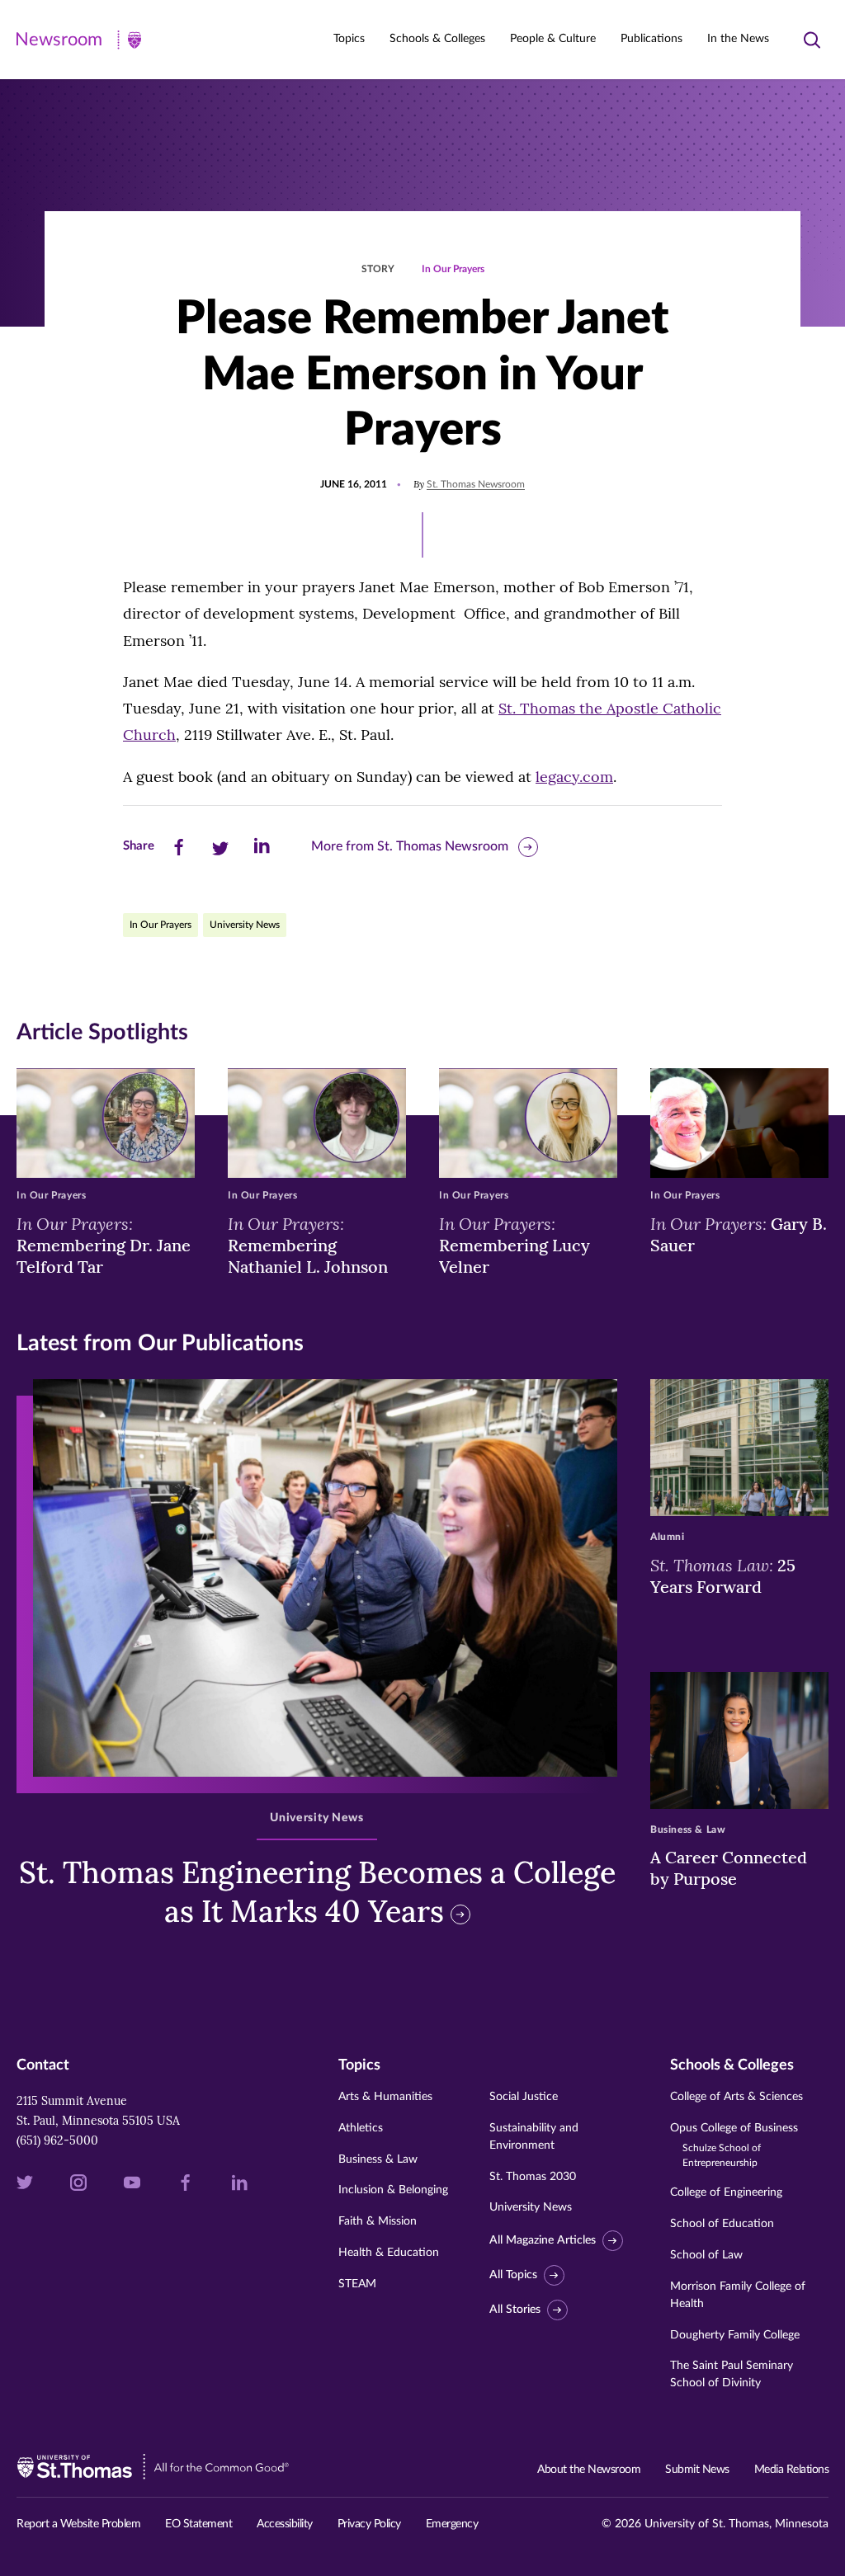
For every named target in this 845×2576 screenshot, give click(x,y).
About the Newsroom (589, 2470)
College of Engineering (726, 2192)
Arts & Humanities (385, 2097)
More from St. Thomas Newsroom (410, 846)
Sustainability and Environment (534, 2137)
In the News (738, 39)
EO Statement (198, 2524)
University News (245, 925)
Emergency (452, 2524)
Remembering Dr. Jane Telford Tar (104, 1245)
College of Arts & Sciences (736, 2097)
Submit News (697, 2470)
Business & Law (378, 2159)
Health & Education (389, 2253)
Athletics (361, 2128)
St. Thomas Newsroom (476, 484)
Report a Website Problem (78, 2524)
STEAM (357, 2284)
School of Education (722, 2224)
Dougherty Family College (735, 2335)
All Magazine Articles (543, 2240)
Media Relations (792, 2470)
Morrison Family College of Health (738, 2295)
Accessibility (285, 2524)
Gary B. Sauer (739, 1234)
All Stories (515, 2310)
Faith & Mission (378, 2221)
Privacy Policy (369, 2524)
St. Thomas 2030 (533, 2177)
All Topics (513, 2275)
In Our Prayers (453, 269)
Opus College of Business (734, 2145)
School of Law (706, 2255)
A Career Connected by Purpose (729, 1868)
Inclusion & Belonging (393, 2190)
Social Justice (524, 2097)
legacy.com (574, 777)
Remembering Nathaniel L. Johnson (308, 1245)
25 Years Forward (723, 1575)
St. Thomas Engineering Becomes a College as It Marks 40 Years (317, 1892)
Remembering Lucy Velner (515, 1245)
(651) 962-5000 (57, 2140)
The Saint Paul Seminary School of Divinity (732, 2374)
